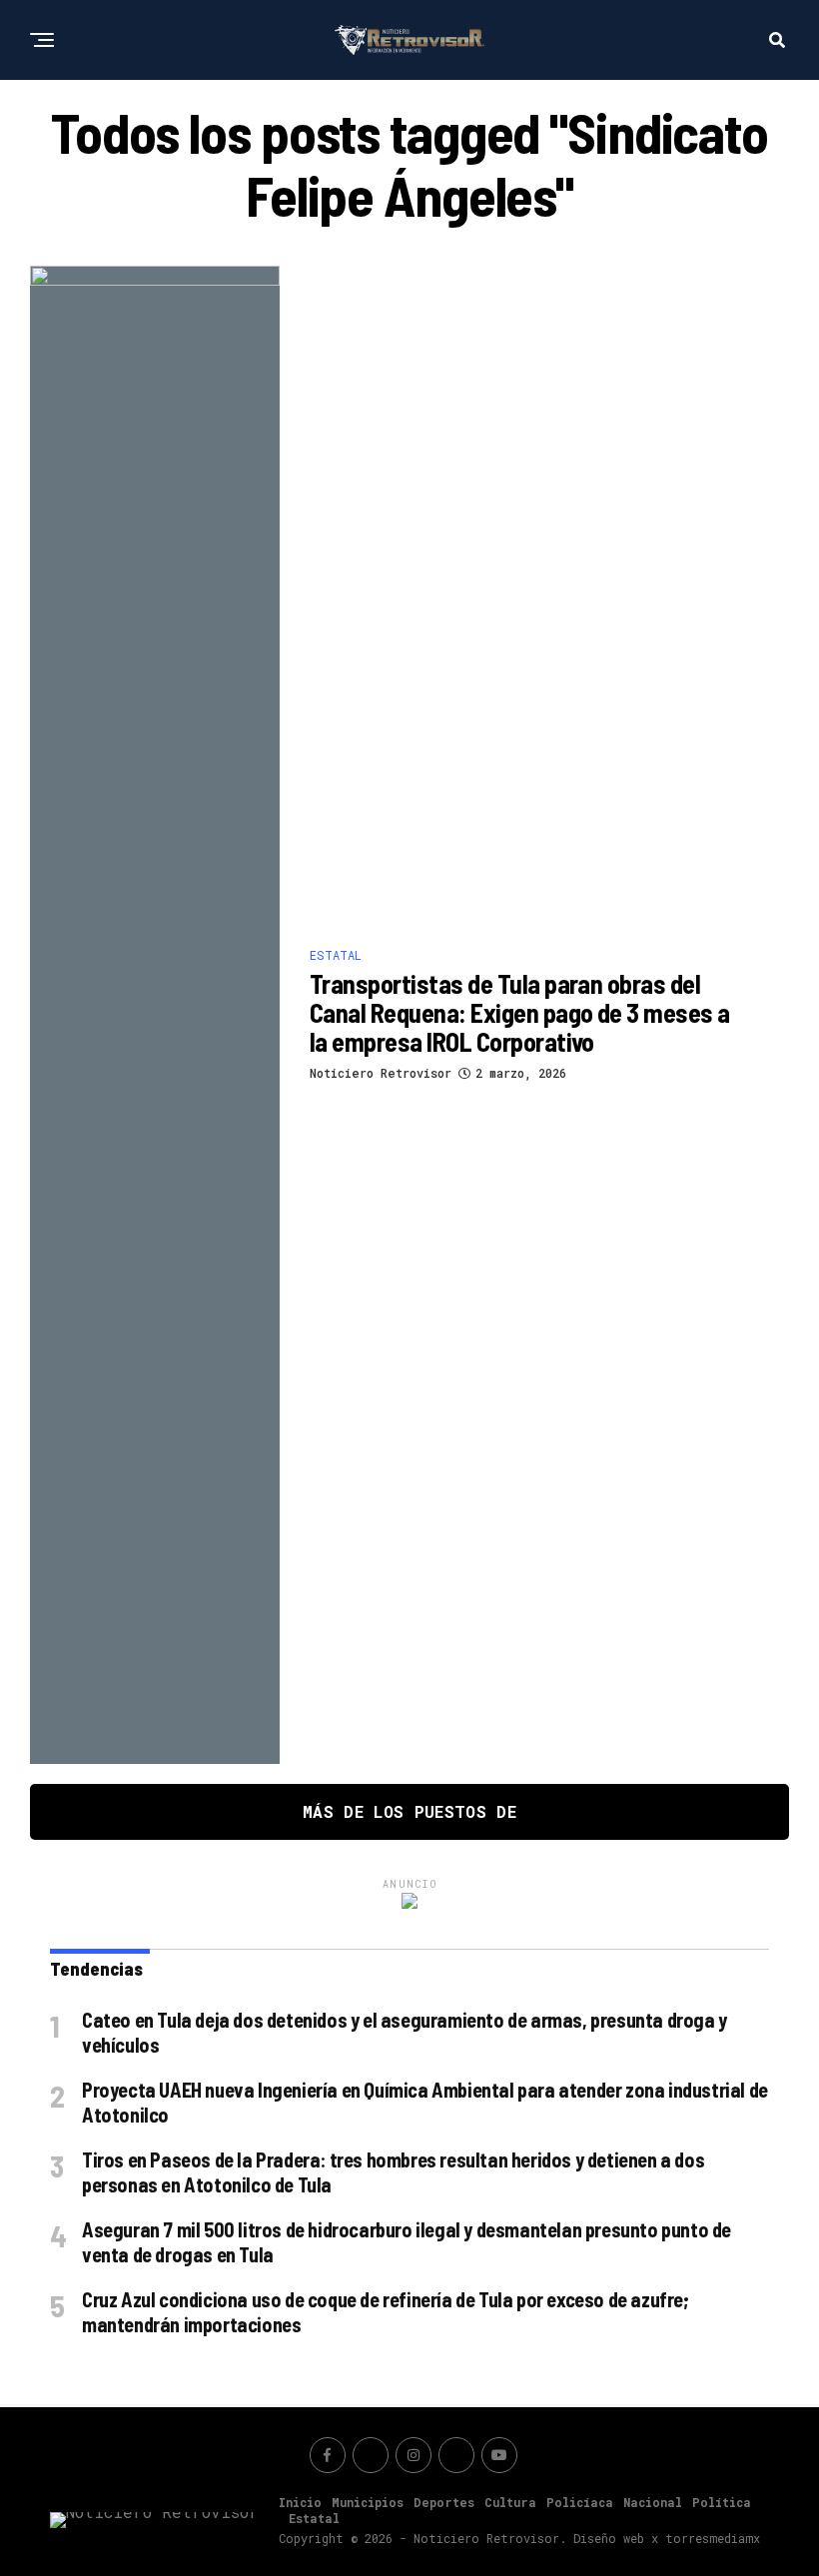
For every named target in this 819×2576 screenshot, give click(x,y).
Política (722, 2502)
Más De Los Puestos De (409, 1811)
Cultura (510, 2502)
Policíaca (580, 2502)
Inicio (300, 2502)
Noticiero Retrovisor (381, 1073)
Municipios (368, 2502)
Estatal (314, 2518)
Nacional (653, 2502)
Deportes (444, 2502)
